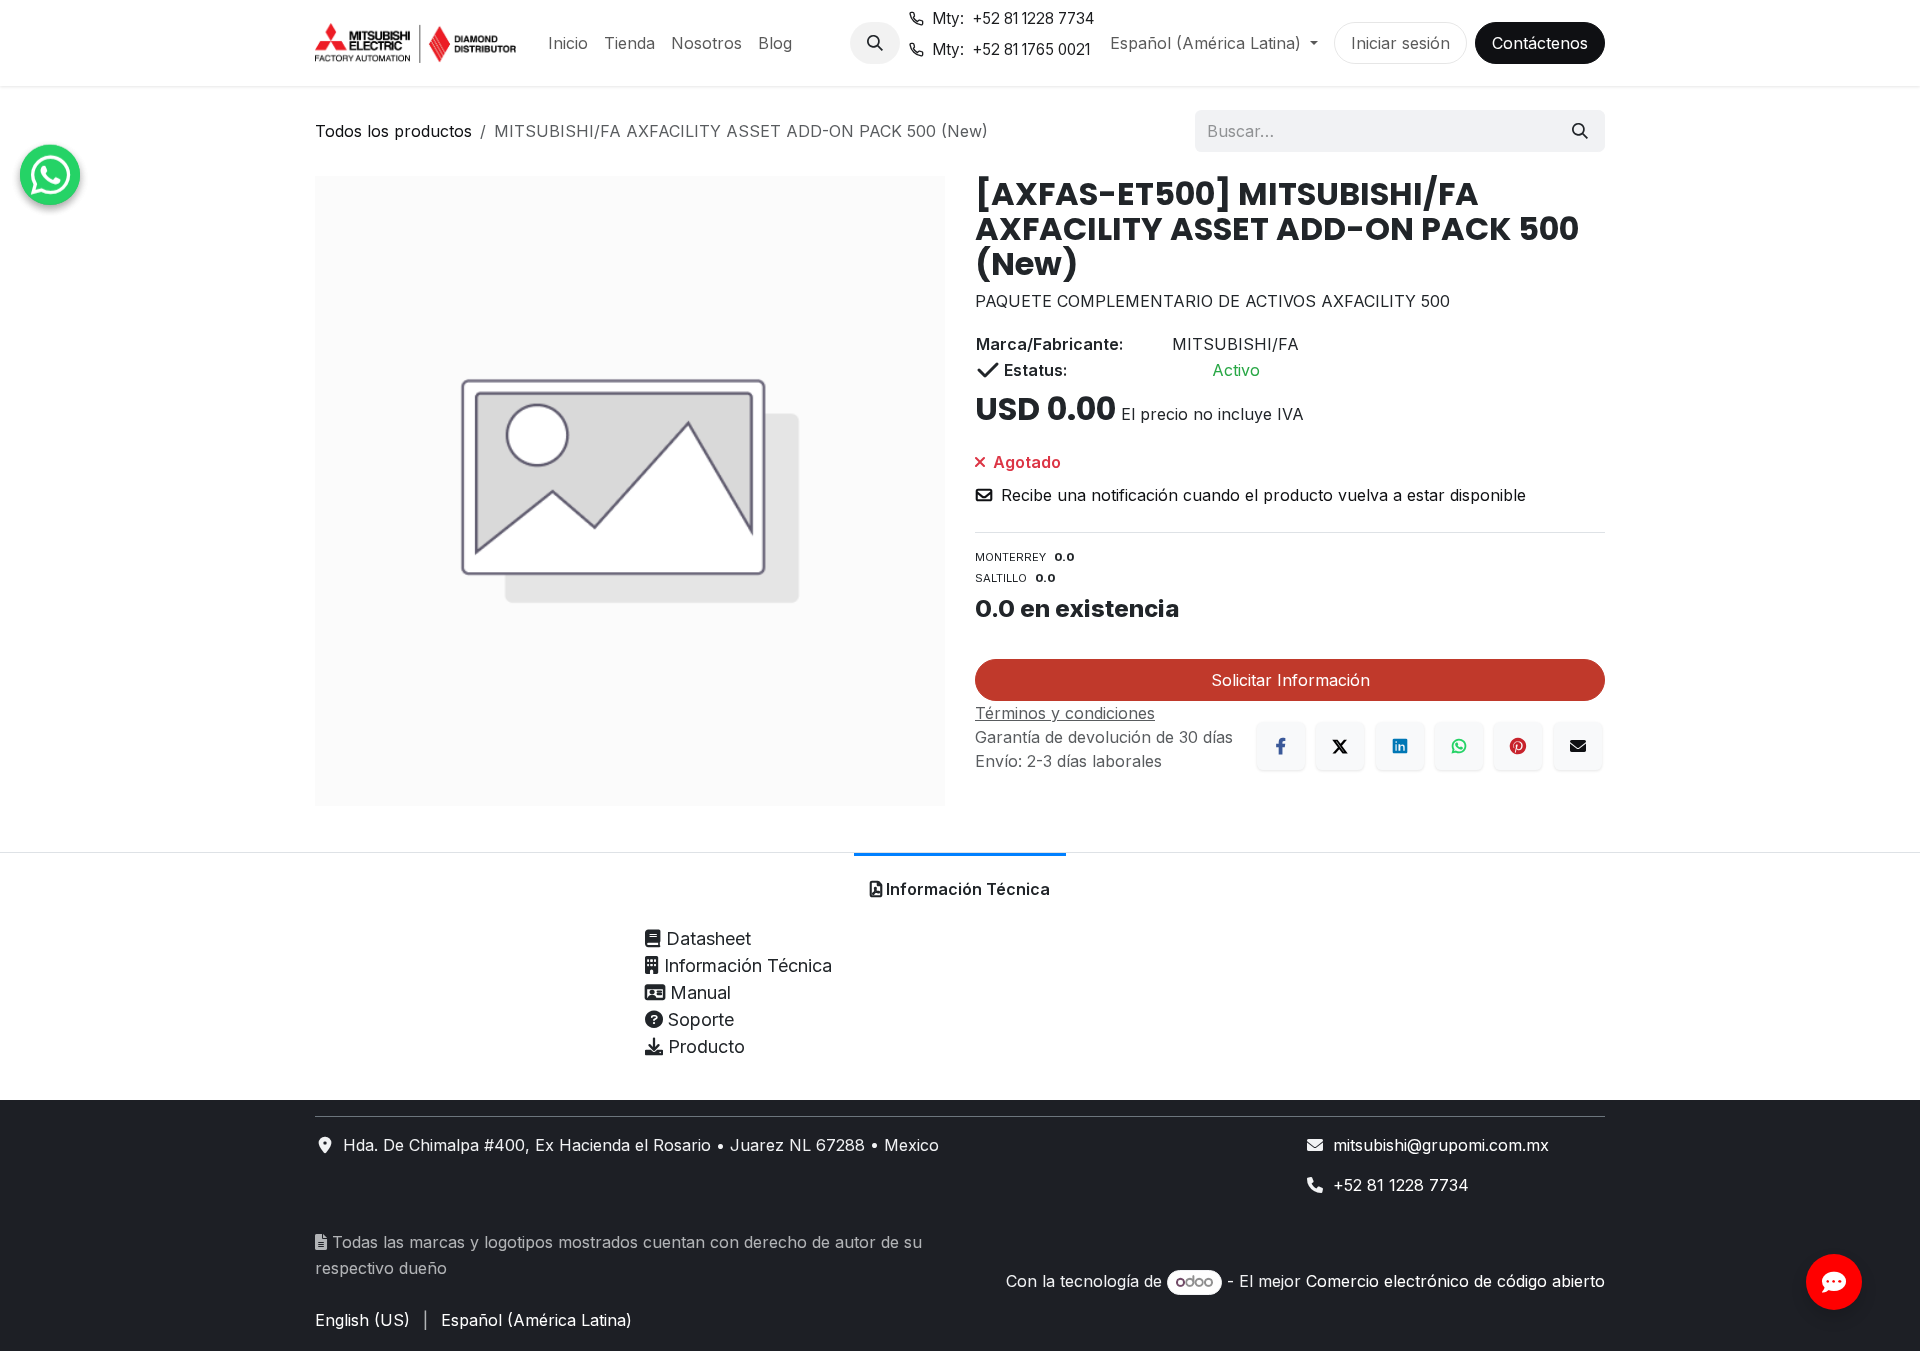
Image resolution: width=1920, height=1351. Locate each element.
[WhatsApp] (1459, 746)
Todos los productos (393, 131)
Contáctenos (1540, 43)
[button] (875, 43)
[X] (1340, 746)
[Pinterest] (1518, 746)
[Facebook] (1281, 746)
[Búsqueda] (1580, 131)
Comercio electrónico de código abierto (1455, 1281)
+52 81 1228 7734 (1401, 1185)
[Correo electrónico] (1578, 746)
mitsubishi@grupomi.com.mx (1441, 1145)
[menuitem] (568, 43)
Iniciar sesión (1400, 43)
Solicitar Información (1290, 680)
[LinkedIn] (1400, 746)
